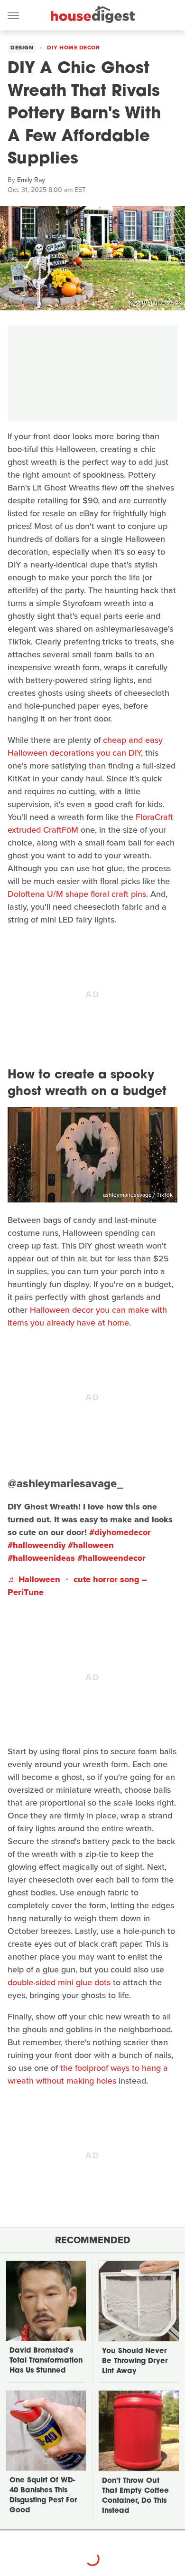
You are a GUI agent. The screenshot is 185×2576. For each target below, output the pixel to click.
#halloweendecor (111, 1558)
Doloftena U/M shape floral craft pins (77, 894)
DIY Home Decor (73, 48)
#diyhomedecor (120, 1532)
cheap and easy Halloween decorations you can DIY (85, 746)
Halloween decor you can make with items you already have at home (87, 1316)
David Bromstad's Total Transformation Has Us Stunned (46, 2361)
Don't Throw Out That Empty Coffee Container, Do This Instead (135, 2496)
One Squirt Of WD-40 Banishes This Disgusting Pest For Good (43, 2496)
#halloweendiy (37, 1545)
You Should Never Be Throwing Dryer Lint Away (135, 2361)
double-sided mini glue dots (59, 1982)
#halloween (91, 1545)
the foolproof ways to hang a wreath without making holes (88, 2074)
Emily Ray (31, 180)
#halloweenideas (41, 1558)
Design (22, 48)
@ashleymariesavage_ (65, 1483)
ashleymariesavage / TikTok (138, 1195)
